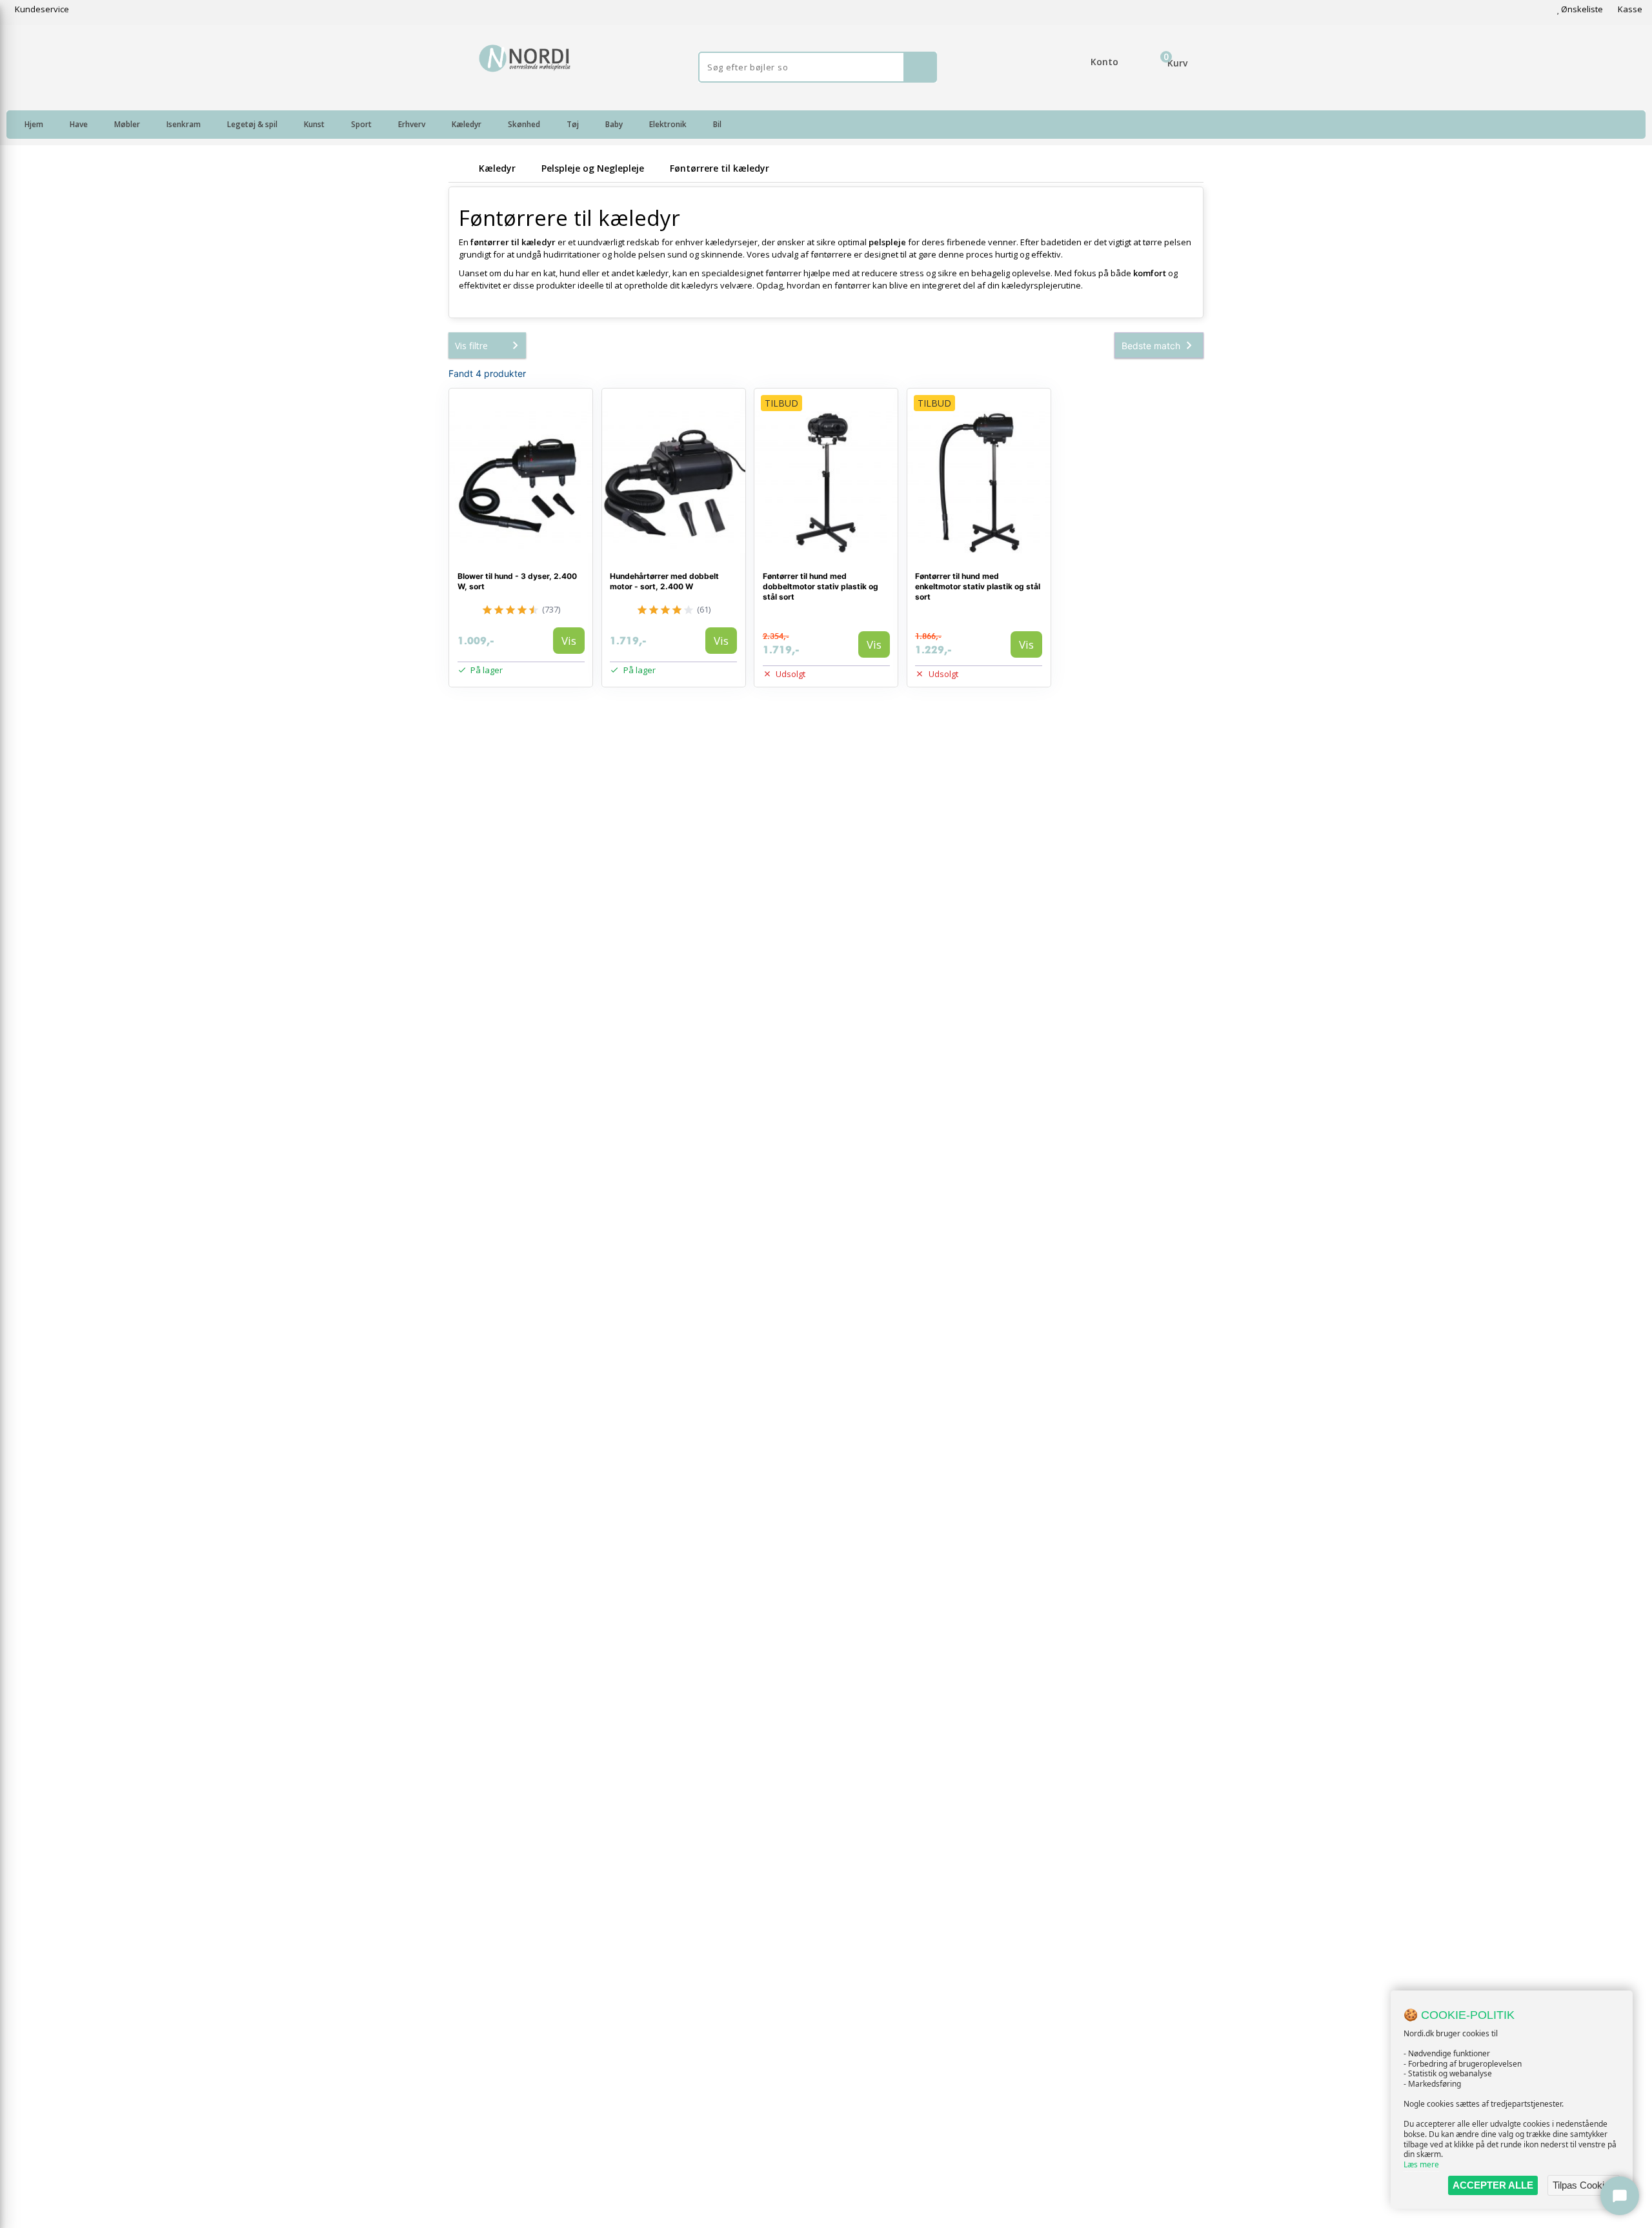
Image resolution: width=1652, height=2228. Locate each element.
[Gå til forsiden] (461, 168)
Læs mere (1421, 2164)
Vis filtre (471, 346)
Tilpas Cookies (1584, 2185)
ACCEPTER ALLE (1493, 2185)
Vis (569, 641)
